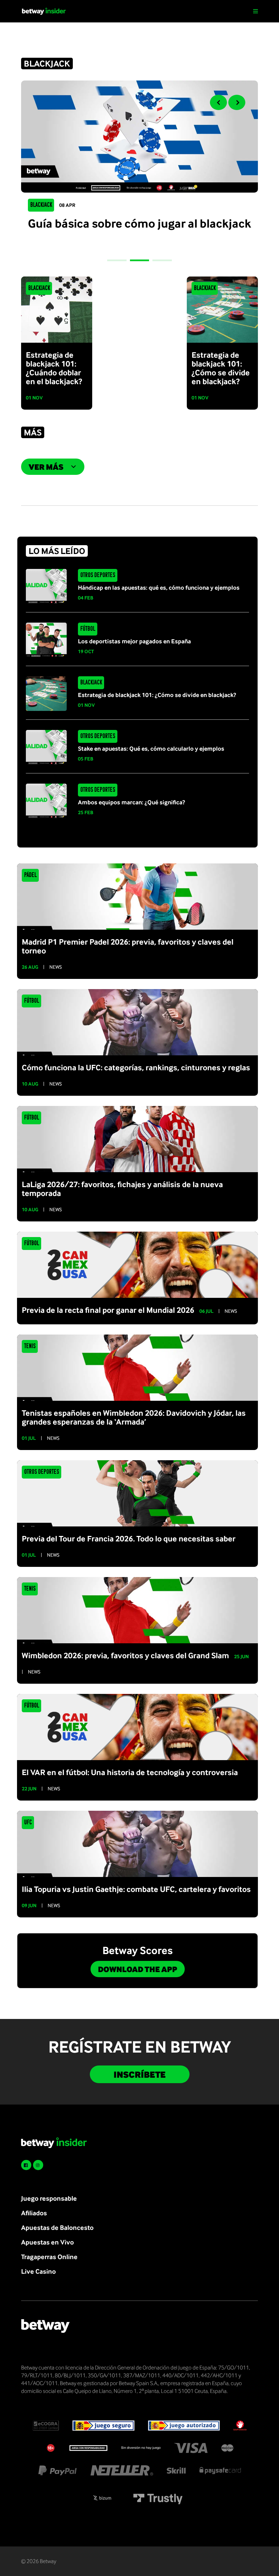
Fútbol (88, 629)
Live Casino (38, 2271)
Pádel (30, 875)
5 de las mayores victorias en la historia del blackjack (142, 230)
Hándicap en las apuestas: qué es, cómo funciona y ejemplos (159, 587)
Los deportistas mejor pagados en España (134, 641)
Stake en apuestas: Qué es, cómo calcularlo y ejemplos (151, 748)
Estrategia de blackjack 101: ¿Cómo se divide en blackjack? (157, 695)
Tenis (30, 1346)
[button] (117, 260)
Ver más (46, 467)
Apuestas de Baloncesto (57, 2227)
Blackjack (41, 205)
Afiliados (34, 2213)
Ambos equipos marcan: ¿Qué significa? (132, 802)
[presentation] (218, 102)
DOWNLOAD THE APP (138, 1969)
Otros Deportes (98, 575)
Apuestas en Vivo (47, 2242)
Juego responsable (49, 2198)
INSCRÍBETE (140, 2074)
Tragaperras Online (49, 2257)
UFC (28, 1823)
